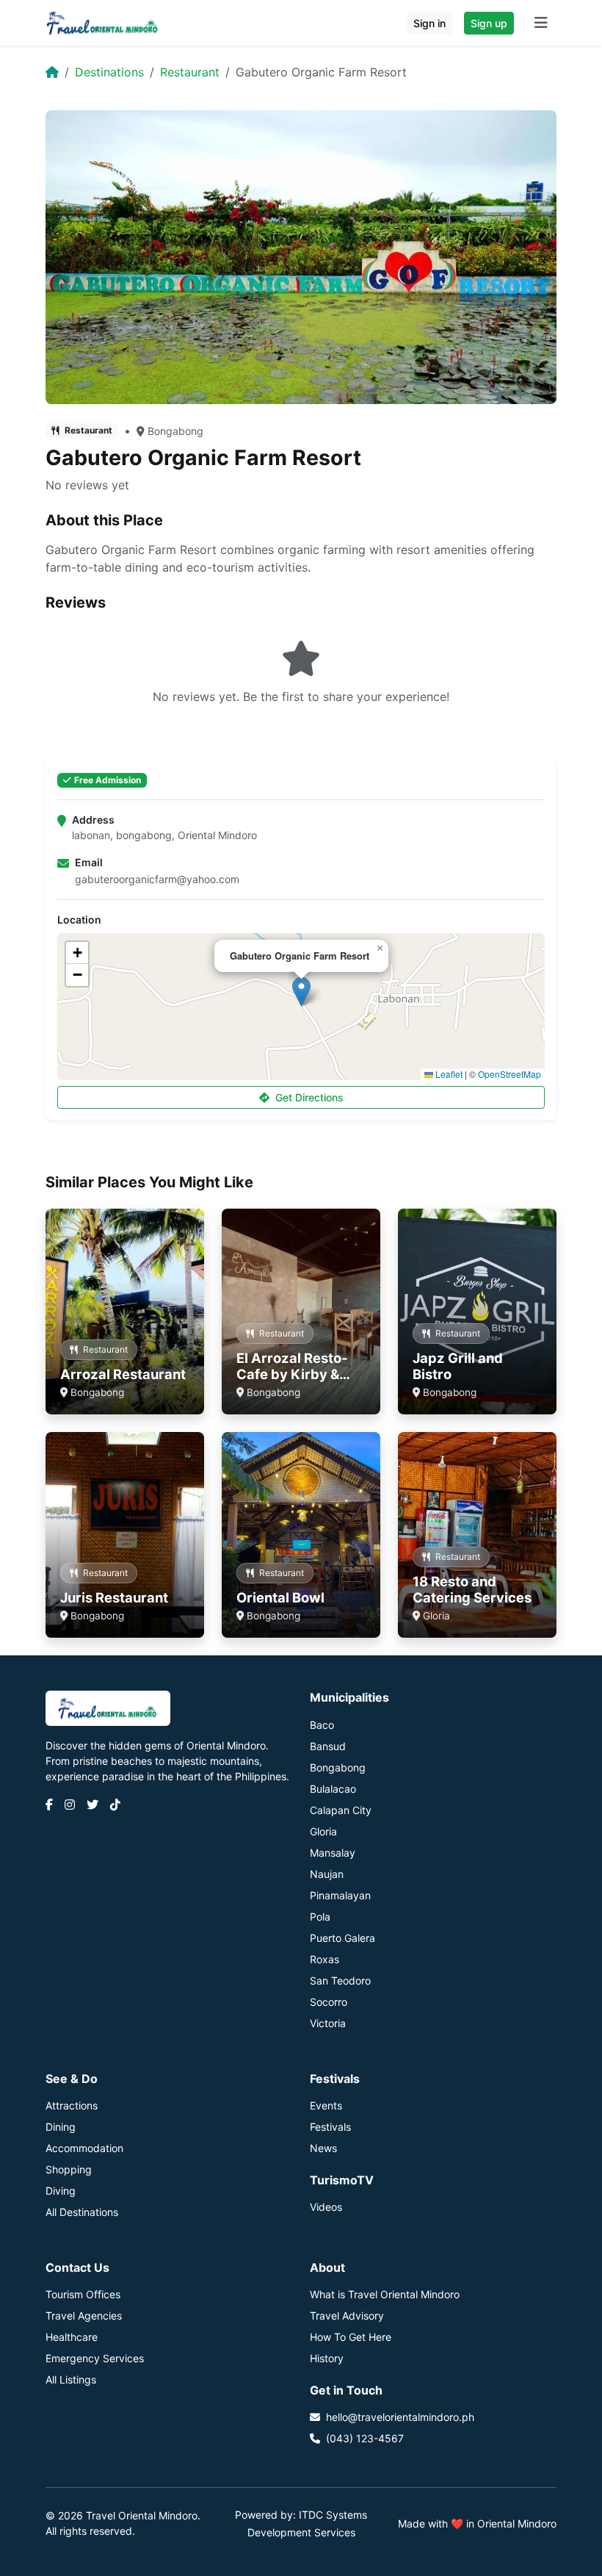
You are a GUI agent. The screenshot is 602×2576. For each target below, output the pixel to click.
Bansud (328, 1746)
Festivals (330, 2127)
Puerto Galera (342, 1938)
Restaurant (190, 72)
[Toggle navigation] (541, 23)
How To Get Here (351, 2337)
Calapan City (341, 1810)
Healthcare (72, 2337)
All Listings (71, 2379)
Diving (61, 2191)
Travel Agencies (84, 2316)
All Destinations (82, 2212)
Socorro (329, 2002)
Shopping (69, 2169)
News (323, 2148)
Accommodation (84, 2148)
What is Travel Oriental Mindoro (385, 2294)
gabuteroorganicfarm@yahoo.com (157, 879)
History (327, 2358)
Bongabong (175, 431)
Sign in (429, 23)
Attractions (72, 2105)
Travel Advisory (347, 2316)
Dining (61, 2127)
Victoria (328, 2023)
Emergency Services (95, 2358)
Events (326, 2105)
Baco (322, 1725)
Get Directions (309, 1097)
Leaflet (448, 1074)
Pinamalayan (340, 1895)
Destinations (109, 72)
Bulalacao (333, 1789)
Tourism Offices (83, 2294)
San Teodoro (340, 1980)
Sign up (489, 23)
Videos (326, 2207)
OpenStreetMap (509, 1074)
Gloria (323, 1831)
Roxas (324, 1959)
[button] (301, 992)
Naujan (327, 1874)
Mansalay (333, 1853)
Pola (320, 1917)
